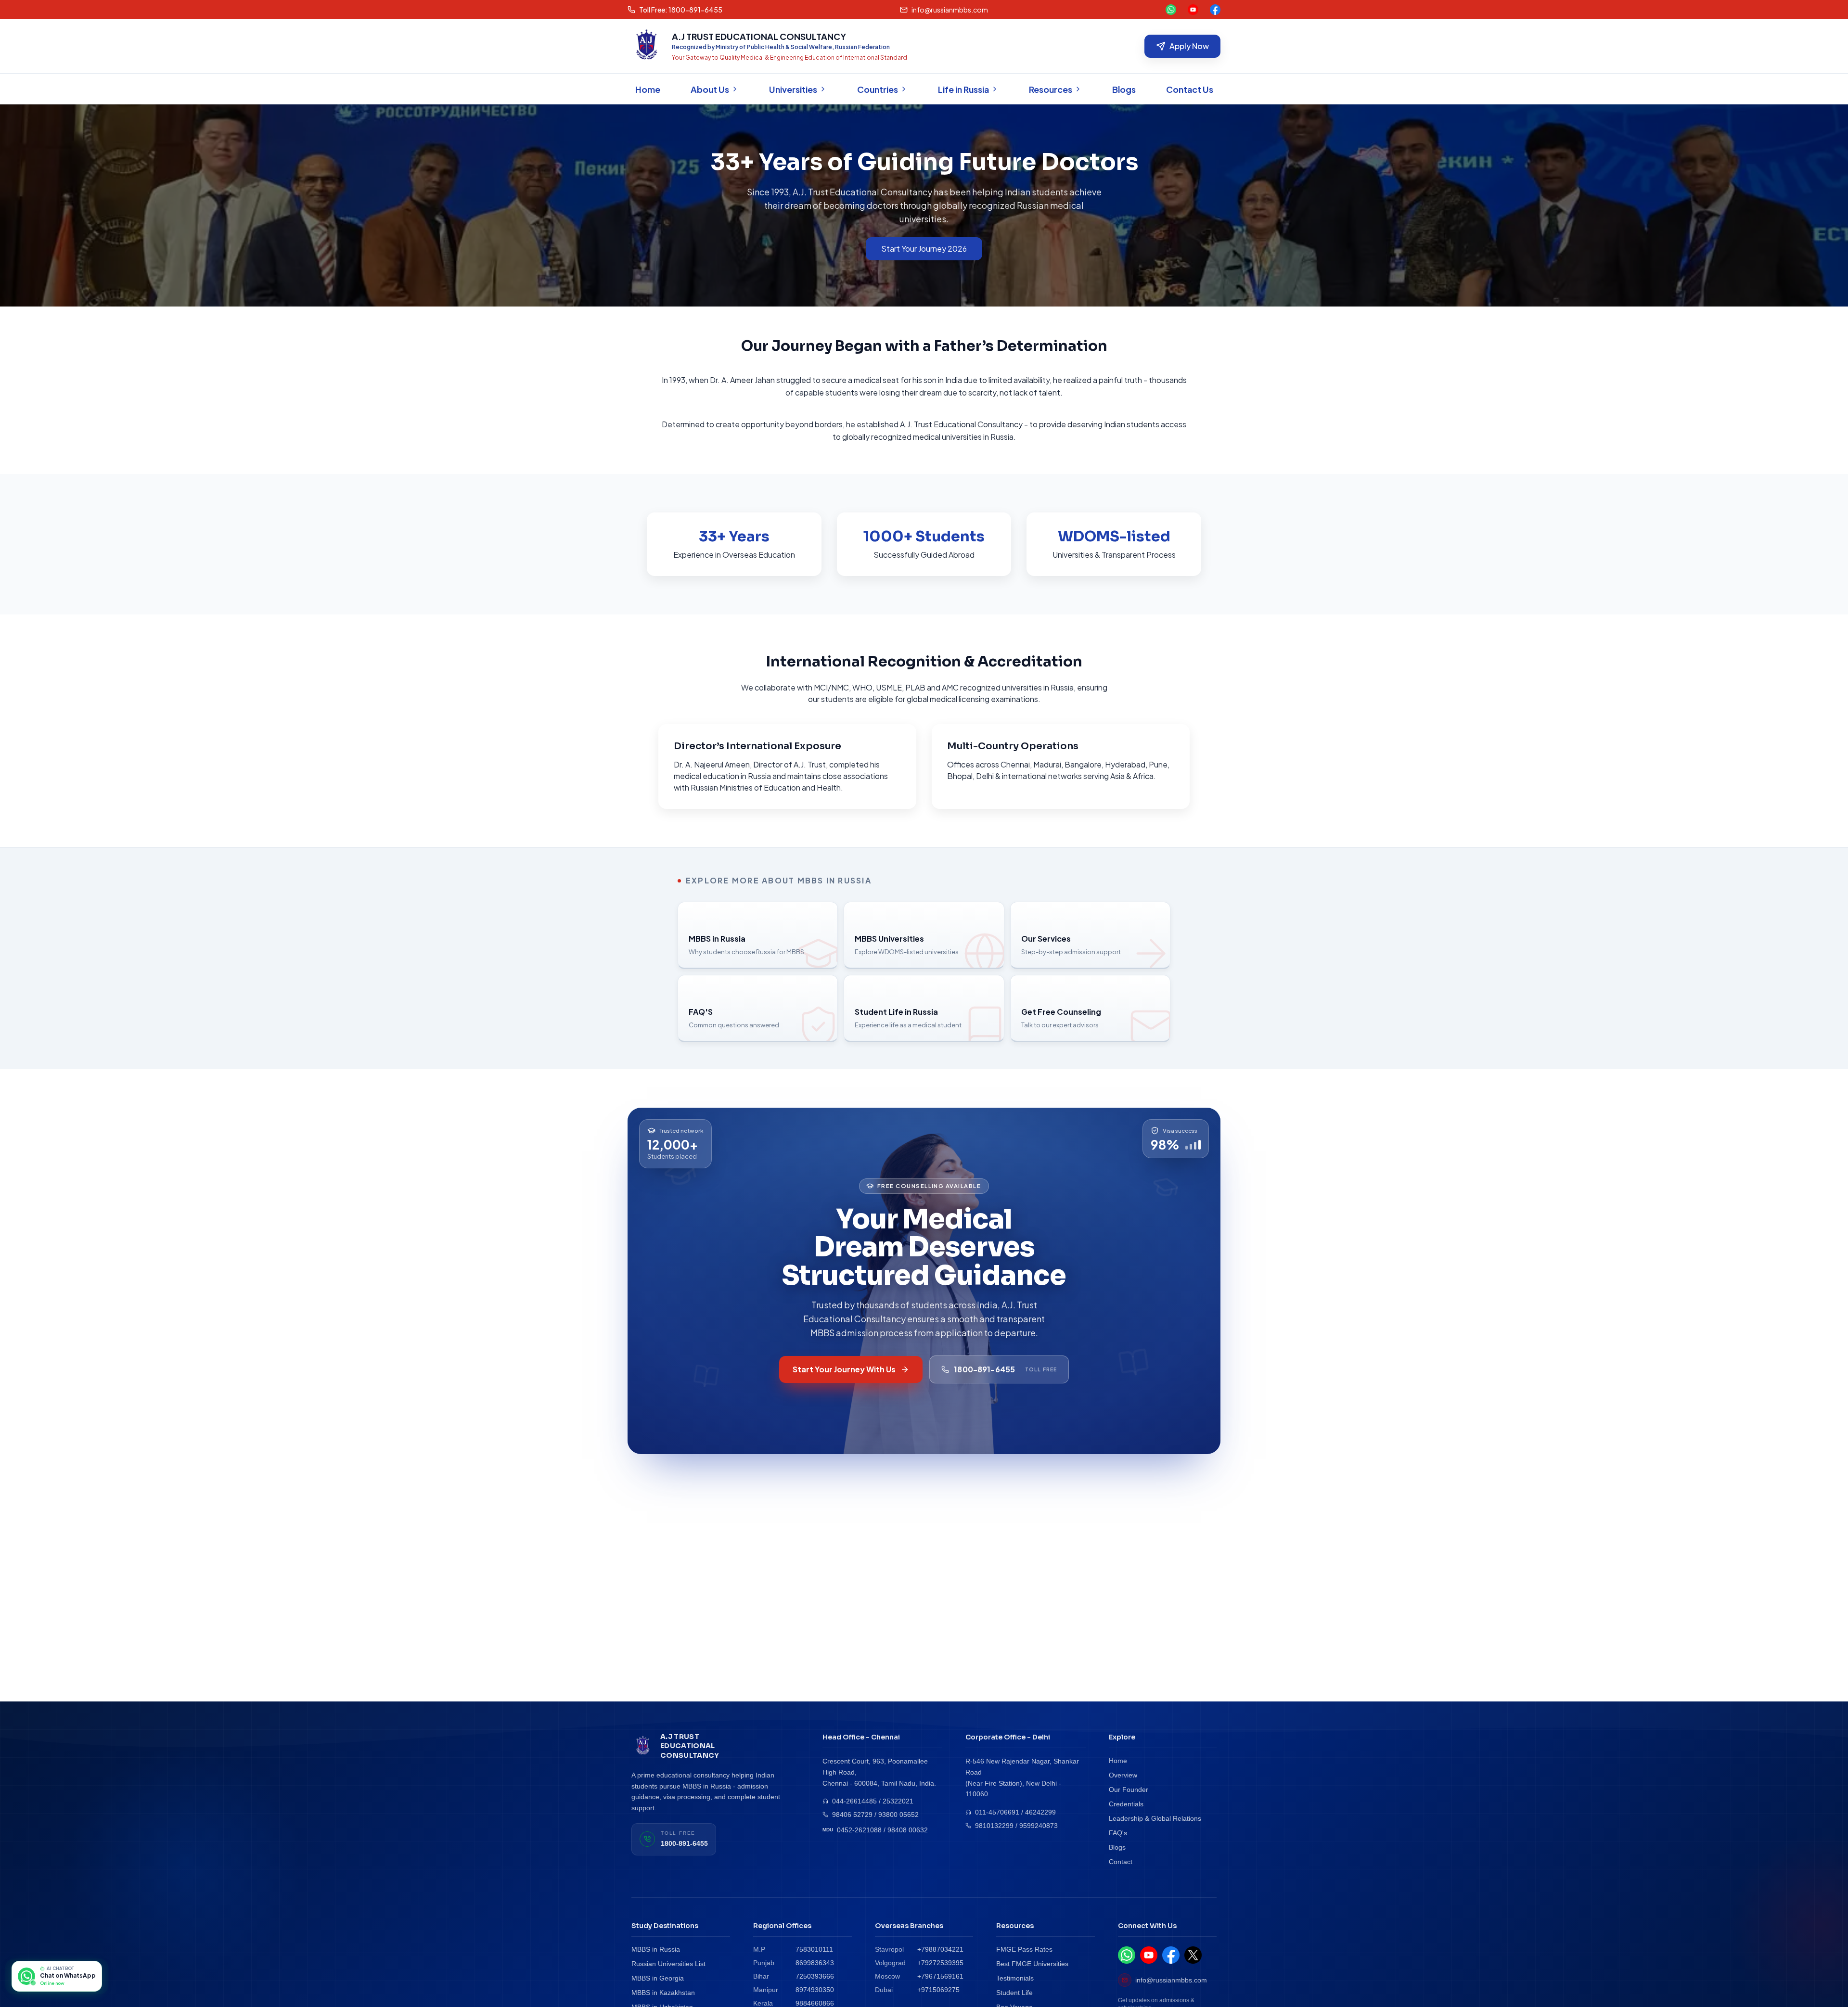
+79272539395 (940, 1963)
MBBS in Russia (656, 1949)
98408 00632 (908, 1830)
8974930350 (815, 1990)
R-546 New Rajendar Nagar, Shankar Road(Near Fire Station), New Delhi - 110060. (1022, 1777)
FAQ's (1118, 1833)
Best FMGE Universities (1032, 1964)
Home (1118, 1761)
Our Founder (1129, 1790)
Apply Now (1189, 46)
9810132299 (994, 1826)
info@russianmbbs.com (1171, 1980)
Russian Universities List (668, 1964)
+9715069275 (938, 1990)
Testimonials (1015, 1978)
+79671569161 (940, 1976)
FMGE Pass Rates (1024, 1949)
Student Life (1014, 1993)
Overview (1123, 1775)
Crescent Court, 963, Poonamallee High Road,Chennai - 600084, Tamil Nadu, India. (879, 1772)
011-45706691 (997, 1812)
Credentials (1126, 1804)
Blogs (1117, 1847)
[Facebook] (1215, 10)
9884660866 (815, 2003)
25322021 (898, 1801)
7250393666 (815, 1976)
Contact (1121, 1862)
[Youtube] (1193, 10)
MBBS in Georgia (658, 1978)
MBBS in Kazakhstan (663, 1993)
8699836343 (815, 1963)
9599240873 (1039, 1826)
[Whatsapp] (1171, 10)
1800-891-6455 (684, 1843)
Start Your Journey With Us (844, 1369)
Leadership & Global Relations (1155, 1818)
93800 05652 (898, 1815)
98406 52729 (852, 1815)
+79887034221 (940, 1949)
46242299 (1040, 1812)
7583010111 (814, 1949)
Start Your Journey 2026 (924, 249)
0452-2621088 (859, 1830)
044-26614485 (854, 1801)
